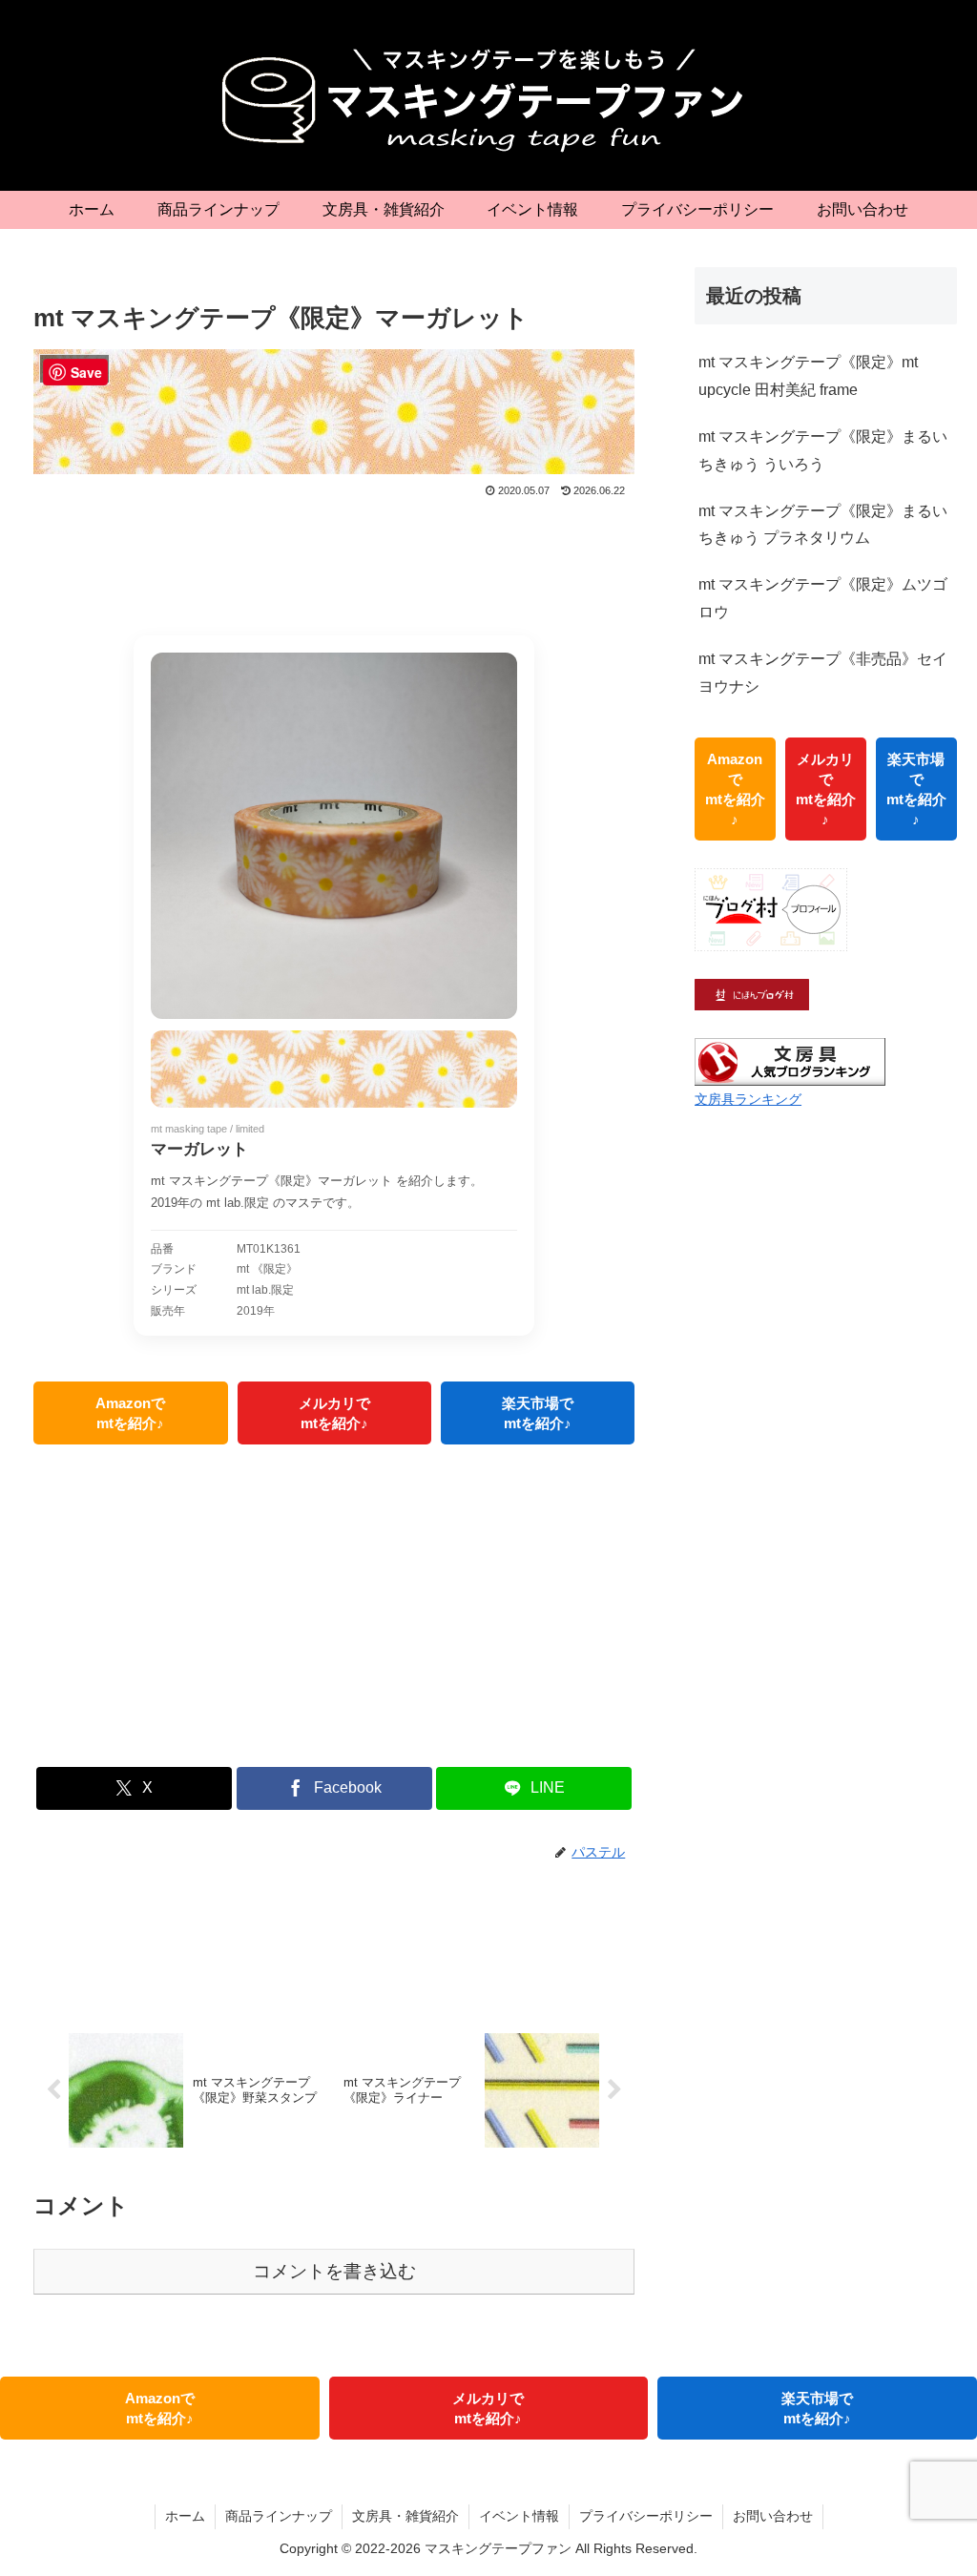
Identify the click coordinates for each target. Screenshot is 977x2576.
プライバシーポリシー (646, 2516)
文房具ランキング (748, 1099)
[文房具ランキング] (790, 1060)
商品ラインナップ (279, 2516)
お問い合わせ (773, 2516)
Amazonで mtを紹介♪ (130, 1413)
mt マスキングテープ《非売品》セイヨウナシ (823, 673)
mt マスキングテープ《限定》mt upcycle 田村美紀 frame (808, 376)
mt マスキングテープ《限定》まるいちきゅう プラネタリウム (823, 525)
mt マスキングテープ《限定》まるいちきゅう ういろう (823, 450)
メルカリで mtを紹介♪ (334, 1413)
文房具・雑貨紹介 (405, 2516)
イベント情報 (519, 2516)
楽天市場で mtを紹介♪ (538, 1413)
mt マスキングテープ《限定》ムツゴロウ (823, 598)
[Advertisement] (334, 559)
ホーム (185, 2516)
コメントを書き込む (334, 2271)
